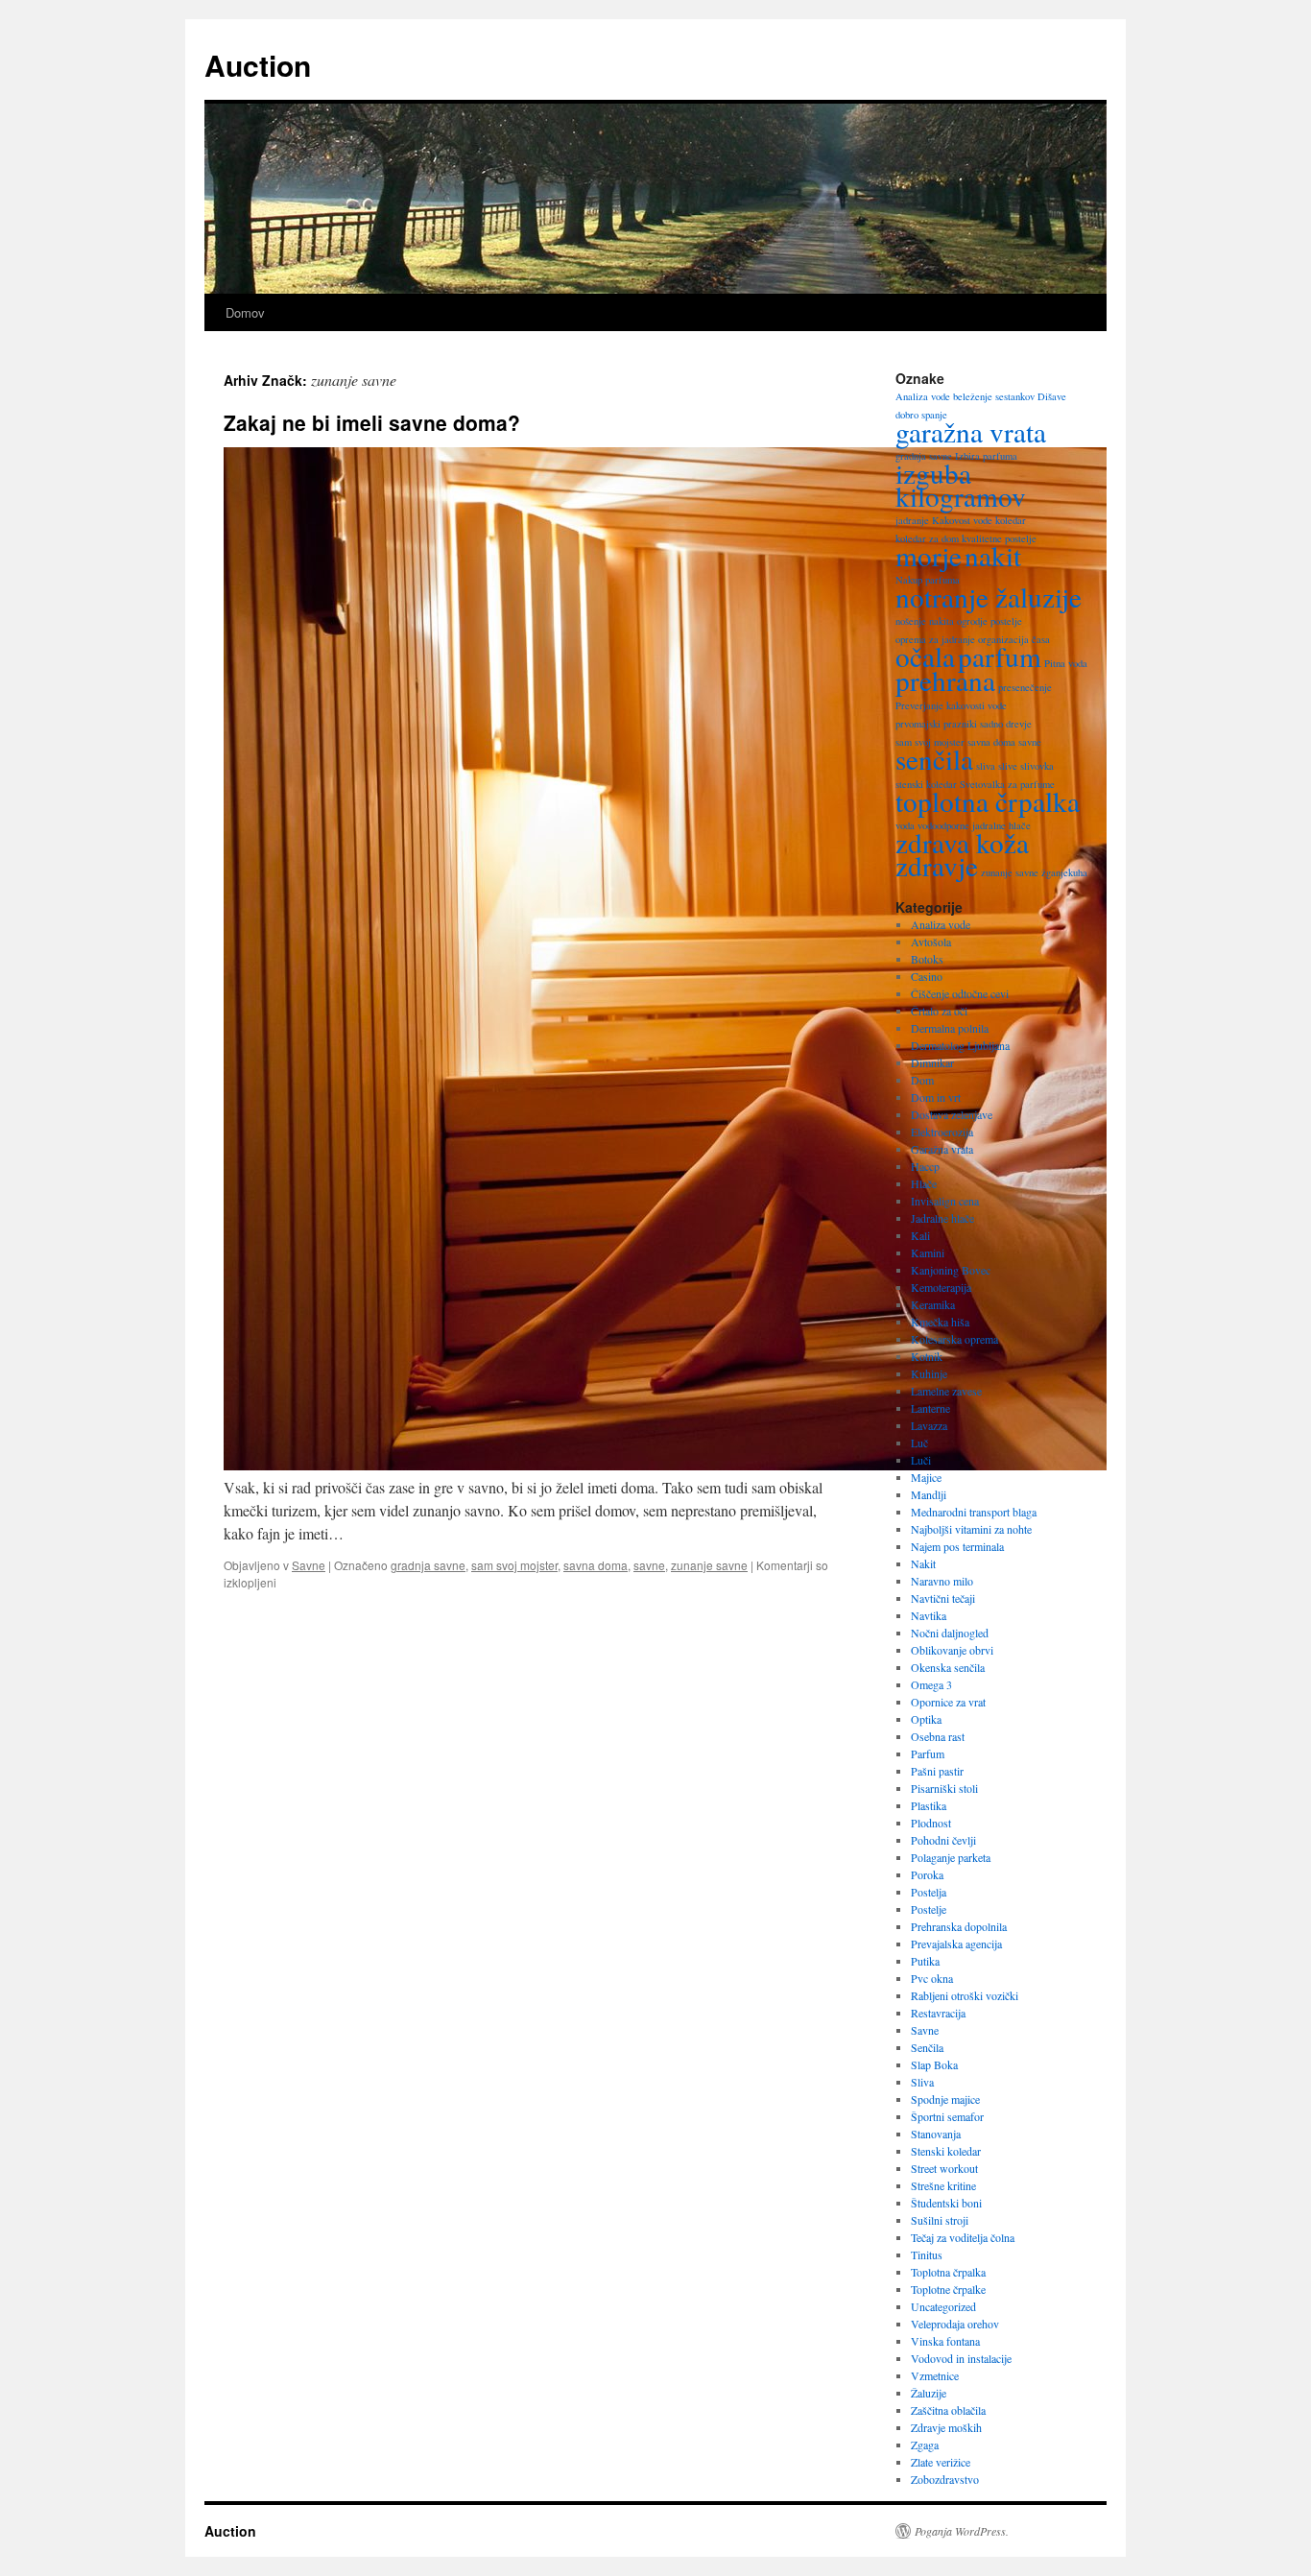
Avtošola (931, 942)
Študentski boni (946, 2203)
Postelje (929, 1909)
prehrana (945, 680)
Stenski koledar (946, 2151)
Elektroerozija (942, 1132)
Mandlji (929, 1494)
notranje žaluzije (989, 596)
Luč (919, 1443)
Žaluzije (929, 2393)
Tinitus (927, 2254)
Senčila (927, 2047)
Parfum (928, 1753)
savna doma (596, 1565)
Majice (926, 1477)
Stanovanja (936, 2134)
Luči (921, 1460)
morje (929, 555)
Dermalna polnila (950, 1028)
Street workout (944, 2168)
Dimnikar (932, 1062)
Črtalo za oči (939, 1011)
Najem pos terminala (957, 1546)
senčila (934, 759)
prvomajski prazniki (936, 724)
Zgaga (925, 2445)
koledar (1011, 520)
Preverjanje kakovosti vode (951, 705)
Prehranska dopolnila (959, 1926)
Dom (922, 1080)
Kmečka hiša (940, 1322)
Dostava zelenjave (952, 1114)
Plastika (929, 1805)
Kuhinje (929, 1373)
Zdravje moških (946, 2427)
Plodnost (931, 1823)
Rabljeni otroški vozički (965, 1995)
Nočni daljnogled (950, 1633)
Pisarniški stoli (944, 1788)
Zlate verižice (941, 2462)
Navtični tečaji (943, 1598)
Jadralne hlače (942, 1218)
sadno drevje (1006, 724)
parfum (1000, 656)
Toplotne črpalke (948, 2289)
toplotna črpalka (988, 801)
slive (1008, 766)
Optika (926, 1719)
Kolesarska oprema (954, 1339)
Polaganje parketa (951, 1857)
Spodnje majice (945, 2099)
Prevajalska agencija (956, 1944)
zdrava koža (962, 842)
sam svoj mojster (514, 1565)
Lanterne (930, 1408)
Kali (920, 1235)
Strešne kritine (943, 2185)
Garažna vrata (942, 1149)
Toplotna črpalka (948, 2272)
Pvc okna (932, 1978)
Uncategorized (943, 2306)
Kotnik (927, 1356)
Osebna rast (938, 1736)
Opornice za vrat (948, 1702)
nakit (993, 555)
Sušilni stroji (940, 2220)
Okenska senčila (948, 1667)
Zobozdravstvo (945, 2479)
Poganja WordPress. (962, 2531)
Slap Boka (934, 2064)
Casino (927, 976)
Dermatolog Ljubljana (960, 1045)
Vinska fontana (945, 2341)
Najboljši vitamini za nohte (971, 1529)
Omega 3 (931, 1684)
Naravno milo (942, 1581)
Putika (925, 1961)
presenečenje (1025, 687)
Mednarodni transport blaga (974, 1512)
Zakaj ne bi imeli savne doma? (372, 422)
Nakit (923, 1563)
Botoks (927, 959)
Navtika (929, 1615)
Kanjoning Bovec (951, 1270)
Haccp (925, 1166)
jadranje (912, 520)
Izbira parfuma (986, 456)
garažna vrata (971, 431)
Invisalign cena (945, 1201)
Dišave (1052, 396)
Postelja (929, 1892)
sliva (986, 766)
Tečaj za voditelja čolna (963, 2237)
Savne (309, 1565)
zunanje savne (709, 1565)
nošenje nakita (925, 621)
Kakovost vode (962, 520)
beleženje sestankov (994, 396)
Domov (245, 312)
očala (925, 656)
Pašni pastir (937, 1771)
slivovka (1037, 766)
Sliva (922, 2082)
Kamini (928, 1252)
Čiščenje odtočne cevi (960, 993)
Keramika (933, 1304)
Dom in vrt (936, 1097)
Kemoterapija (941, 1287)
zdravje (937, 865)
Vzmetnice (935, 2375)
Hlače (924, 1183)
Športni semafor (947, 2116)
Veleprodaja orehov (955, 2324)
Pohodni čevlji (943, 1840)
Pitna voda (1066, 663)
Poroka (927, 1874)
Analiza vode (923, 396)
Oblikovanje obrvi (952, 1650)
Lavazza (929, 1425)
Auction (258, 65)
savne (649, 1565)
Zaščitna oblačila (948, 2410)
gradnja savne (428, 1565)
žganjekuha (1064, 872)
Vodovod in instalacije (961, 2358)
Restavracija (938, 2013)
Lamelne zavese (946, 1391)
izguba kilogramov (961, 484)
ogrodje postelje (989, 621)
